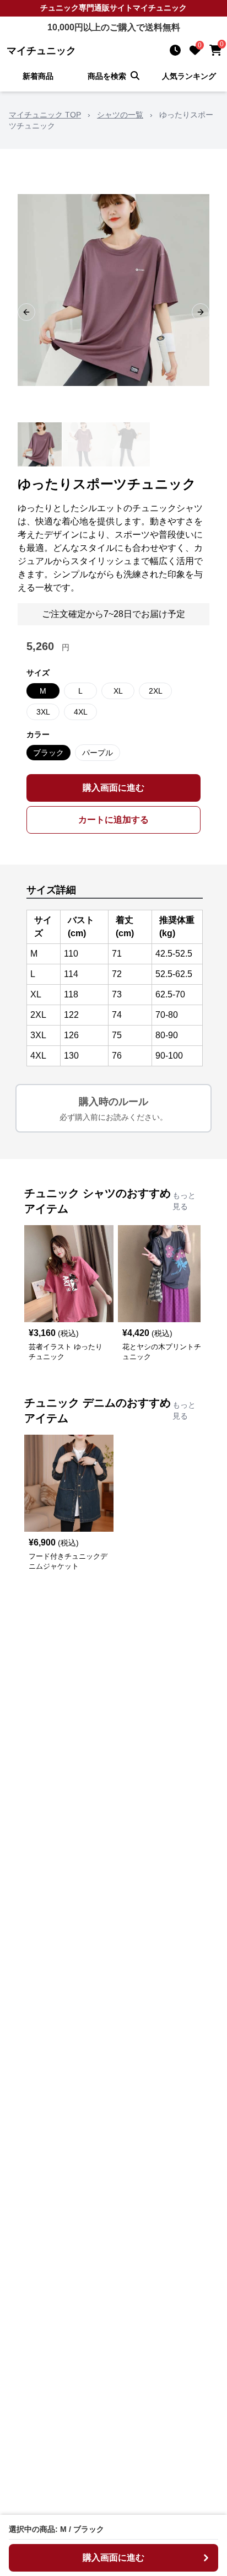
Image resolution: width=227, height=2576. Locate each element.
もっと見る (184, 1201)
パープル (98, 753)
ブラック (48, 753)
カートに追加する (113, 820)
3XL (43, 712)
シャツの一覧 (120, 115)
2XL (156, 691)
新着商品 (38, 76)
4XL (81, 712)
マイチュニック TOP (45, 115)
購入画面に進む (113, 788)
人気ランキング (189, 76)
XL (118, 691)
